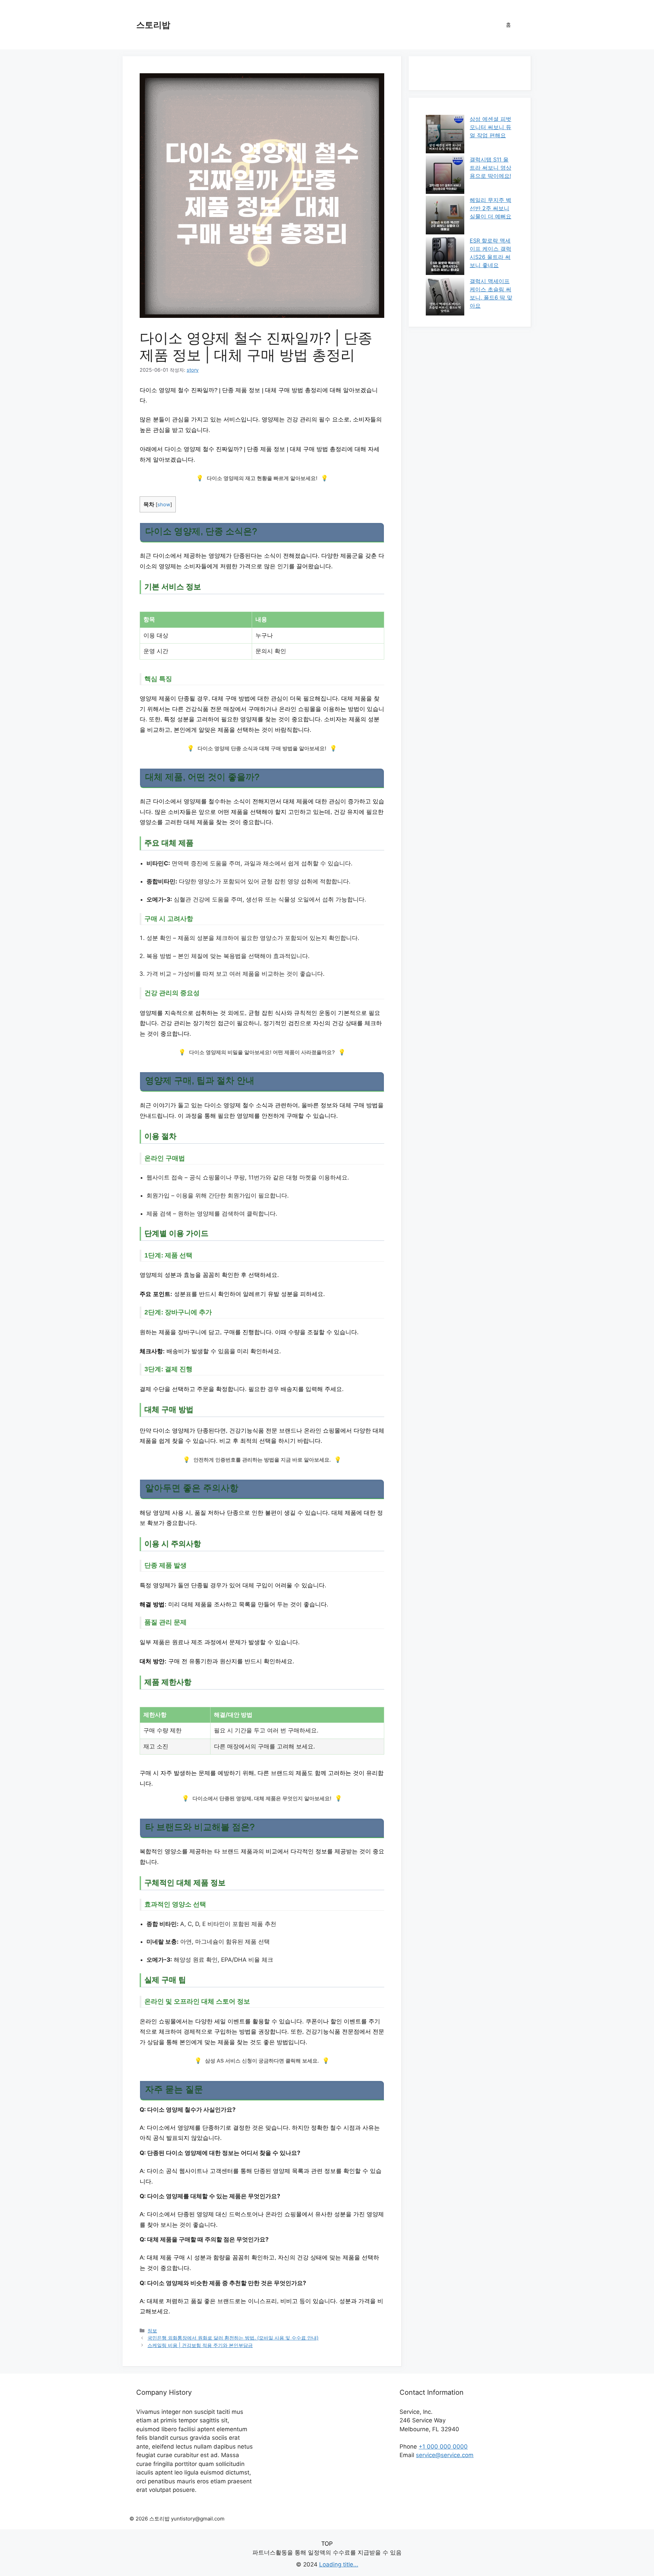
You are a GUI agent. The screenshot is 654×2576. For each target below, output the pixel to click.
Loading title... (339, 2564)
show (164, 505)
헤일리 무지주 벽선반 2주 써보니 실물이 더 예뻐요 (490, 208)
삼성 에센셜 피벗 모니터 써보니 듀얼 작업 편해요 (490, 127)
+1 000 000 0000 (443, 2447)
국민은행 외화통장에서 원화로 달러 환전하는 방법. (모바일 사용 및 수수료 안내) (233, 2338)
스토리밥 (153, 25)
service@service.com (445, 2455)
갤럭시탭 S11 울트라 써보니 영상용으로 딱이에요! (490, 168)
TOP (327, 2544)
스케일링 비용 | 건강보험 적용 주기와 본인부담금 (200, 2345)
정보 (152, 2331)
